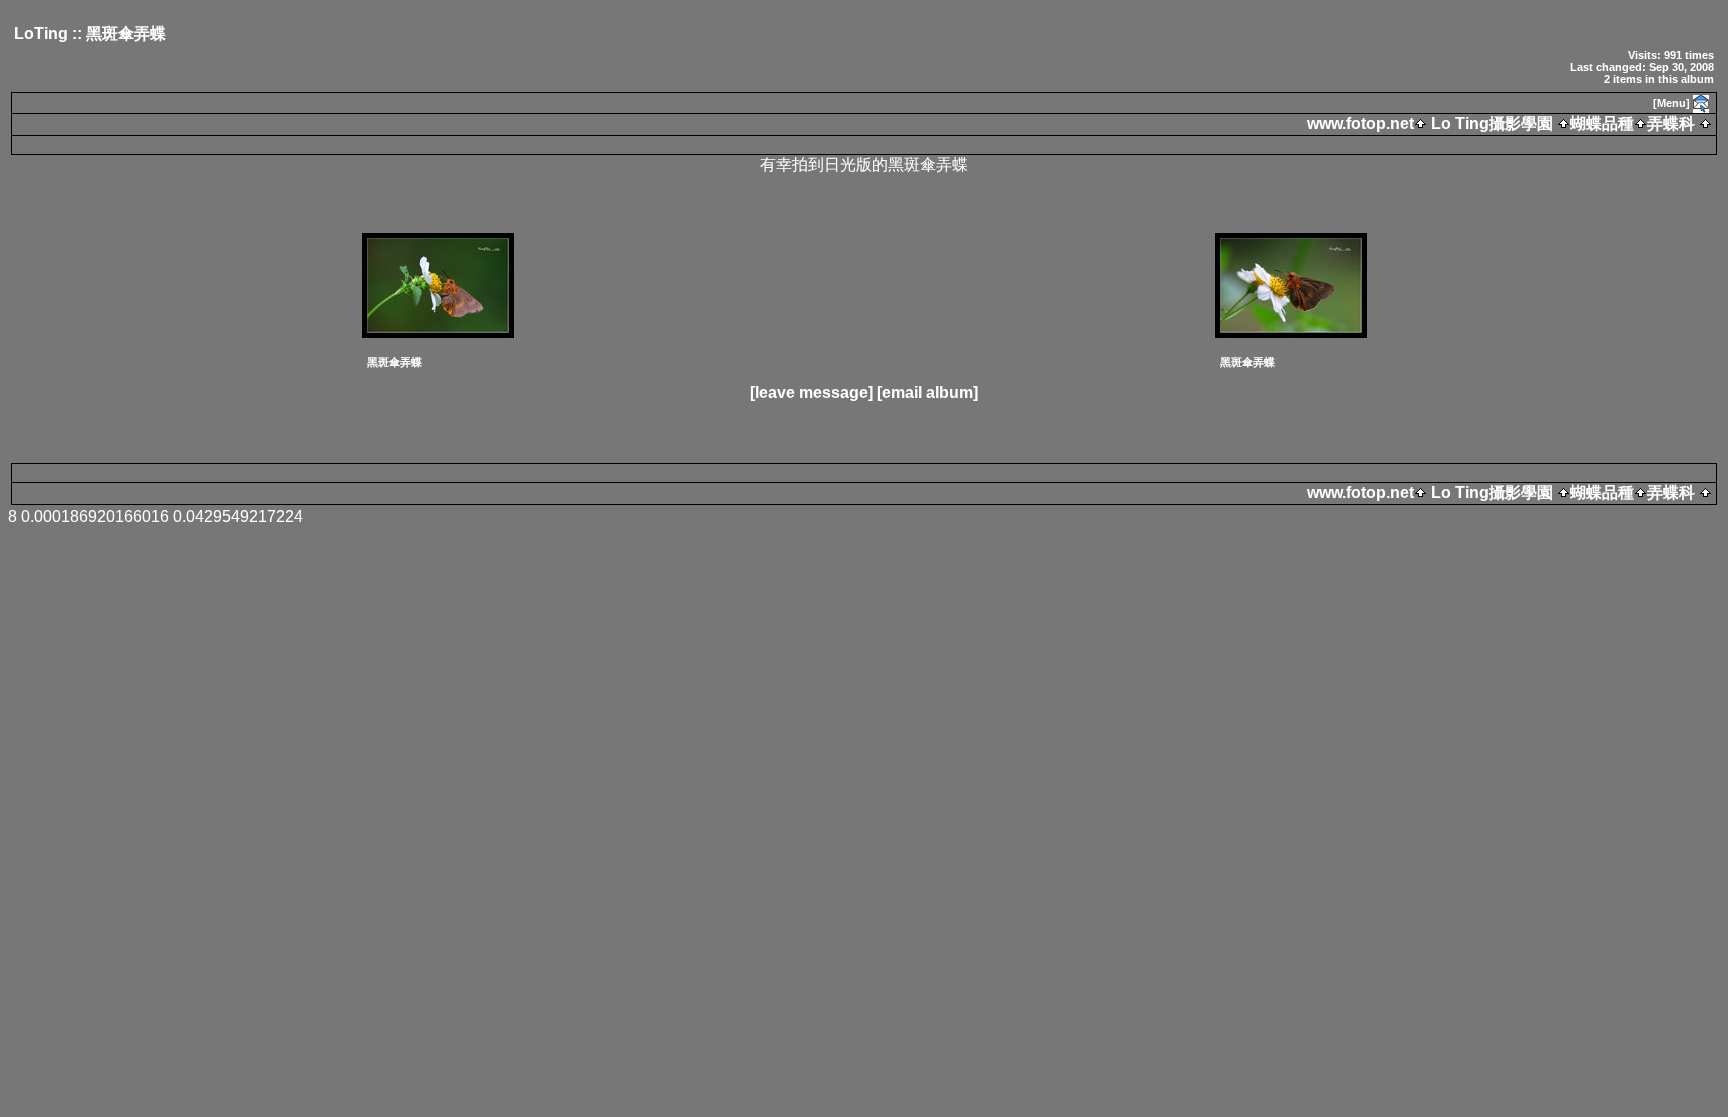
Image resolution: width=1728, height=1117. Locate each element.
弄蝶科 (1671, 123)
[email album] (927, 392)
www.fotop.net (1360, 123)
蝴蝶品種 (1602, 123)
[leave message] (811, 392)
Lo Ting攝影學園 (1492, 123)
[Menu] (1671, 103)
